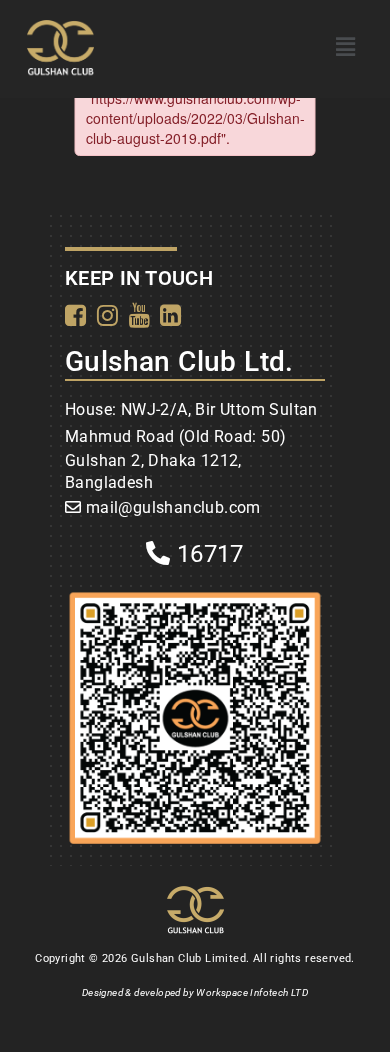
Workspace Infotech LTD (252, 992)
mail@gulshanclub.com (173, 507)
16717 (207, 554)
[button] (345, 47)
